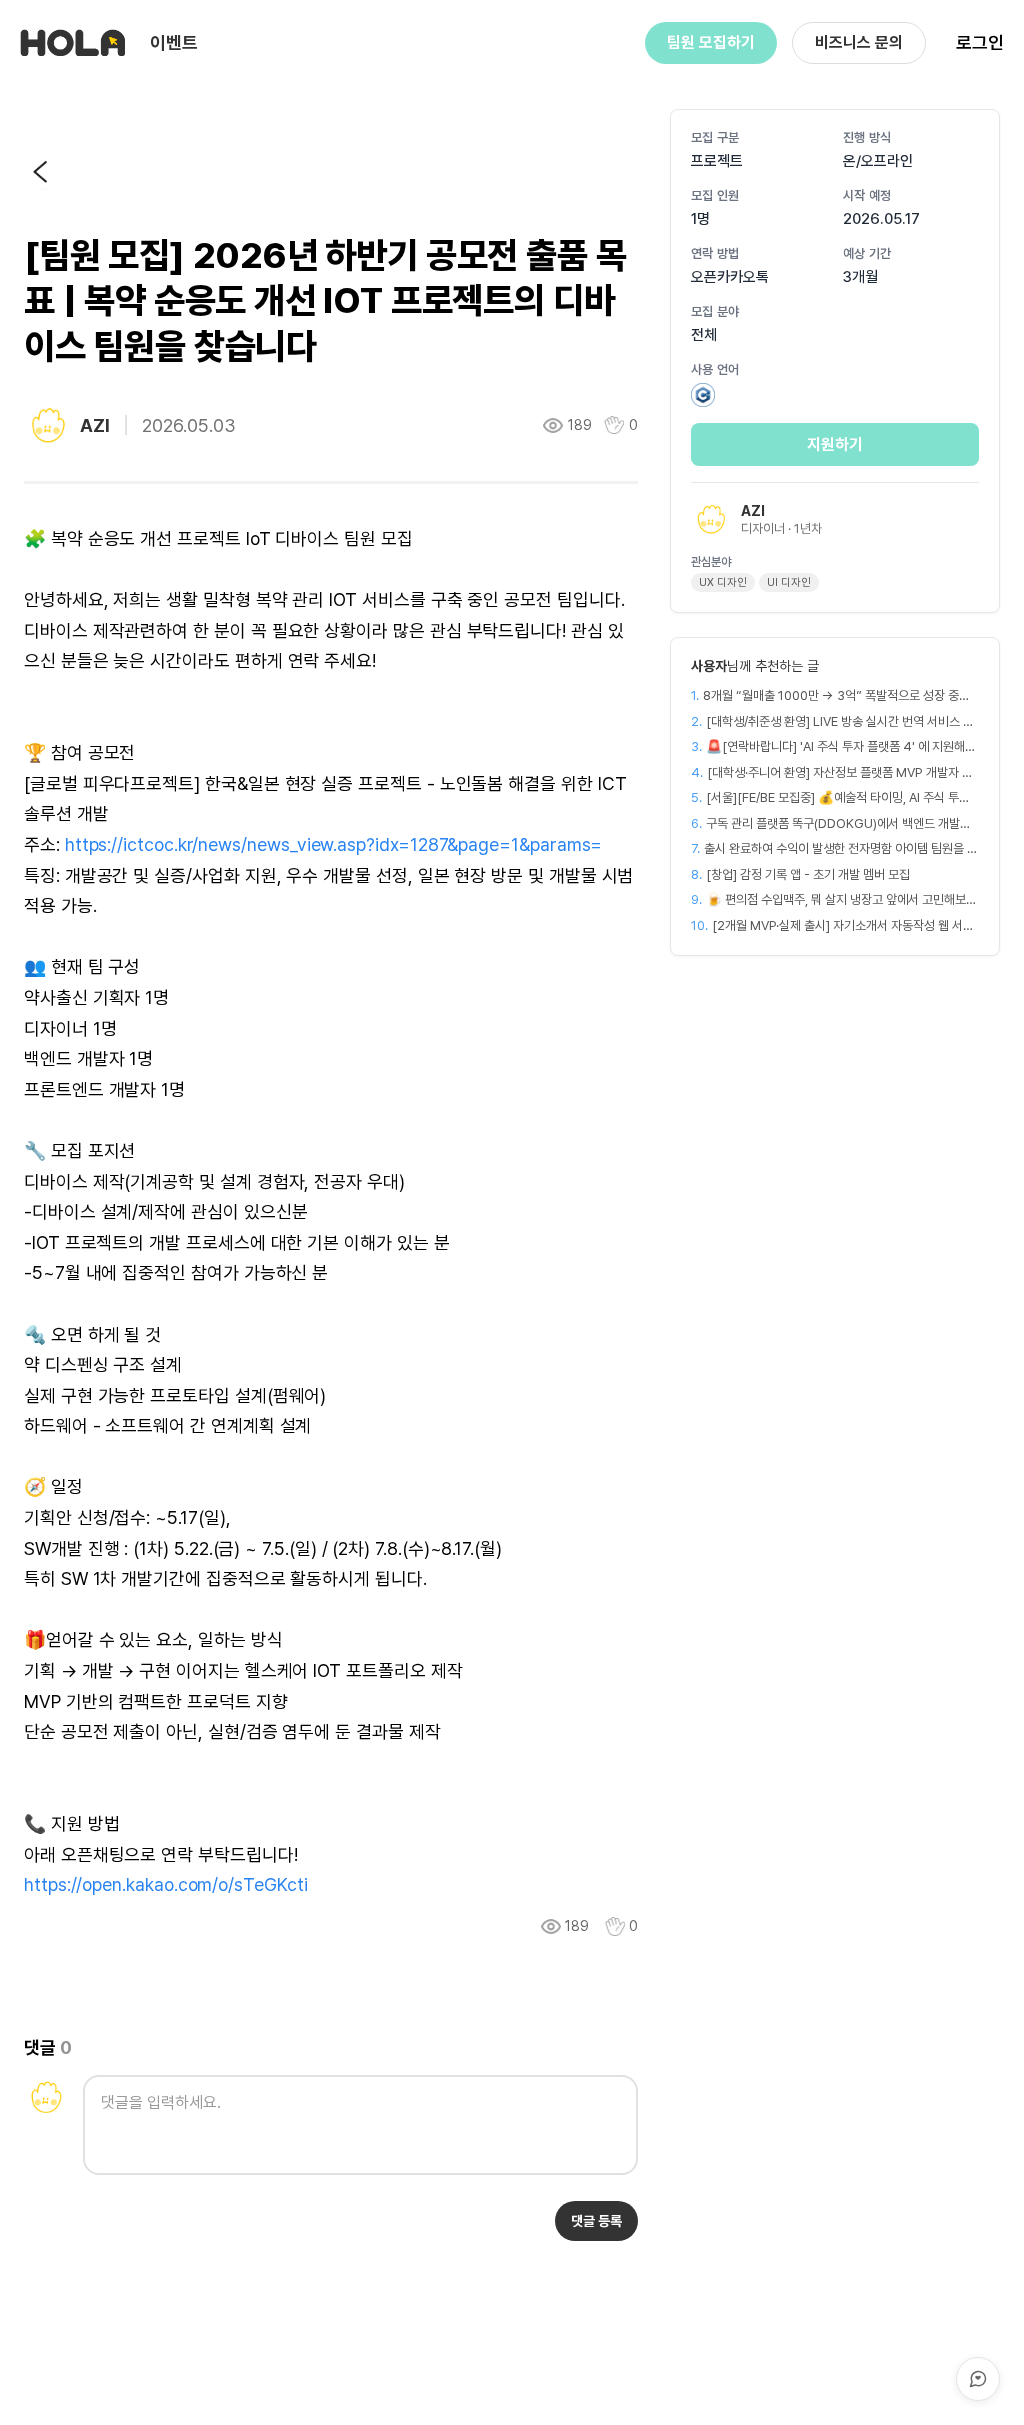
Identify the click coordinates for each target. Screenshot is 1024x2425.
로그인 (980, 42)
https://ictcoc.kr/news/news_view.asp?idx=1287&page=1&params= (334, 844)
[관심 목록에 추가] (615, 1926)
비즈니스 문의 (859, 42)
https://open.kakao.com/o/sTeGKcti (166, 1884)
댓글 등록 (596, 2221)
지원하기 (835, 444)
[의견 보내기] (978, 2379)
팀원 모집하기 (711, 42)
